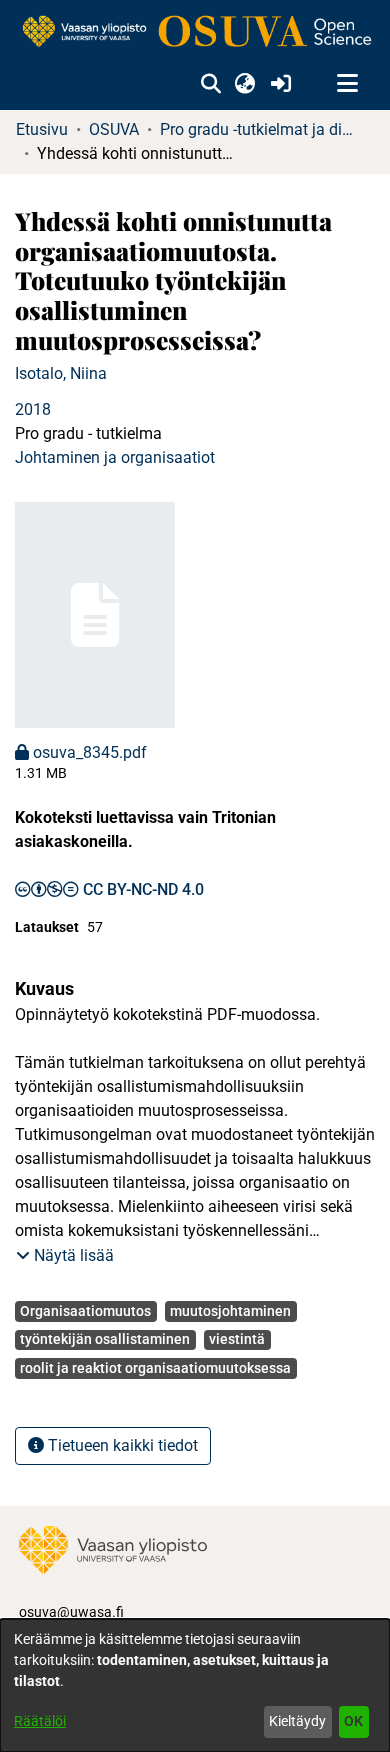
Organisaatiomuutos (85, 1311)
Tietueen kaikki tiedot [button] (121, 1445)
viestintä (237, 1339)
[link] (195, 32)
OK (353, 1721)
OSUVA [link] (114, 129)
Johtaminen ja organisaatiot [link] (115, 457)
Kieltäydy (297, 1721)
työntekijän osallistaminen (105, 1339)
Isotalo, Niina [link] (61, 373)
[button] (210, 84)
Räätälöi (40, 1721)
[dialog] (195, 1685)
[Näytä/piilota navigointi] (347, 84)
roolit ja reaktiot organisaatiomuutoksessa (155, 1368)
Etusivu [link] (42, 129)
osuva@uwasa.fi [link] (71, 1612)
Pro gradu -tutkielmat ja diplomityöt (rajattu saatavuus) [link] (260, 129)
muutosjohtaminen (230, 1311)
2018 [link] (33, 409)
